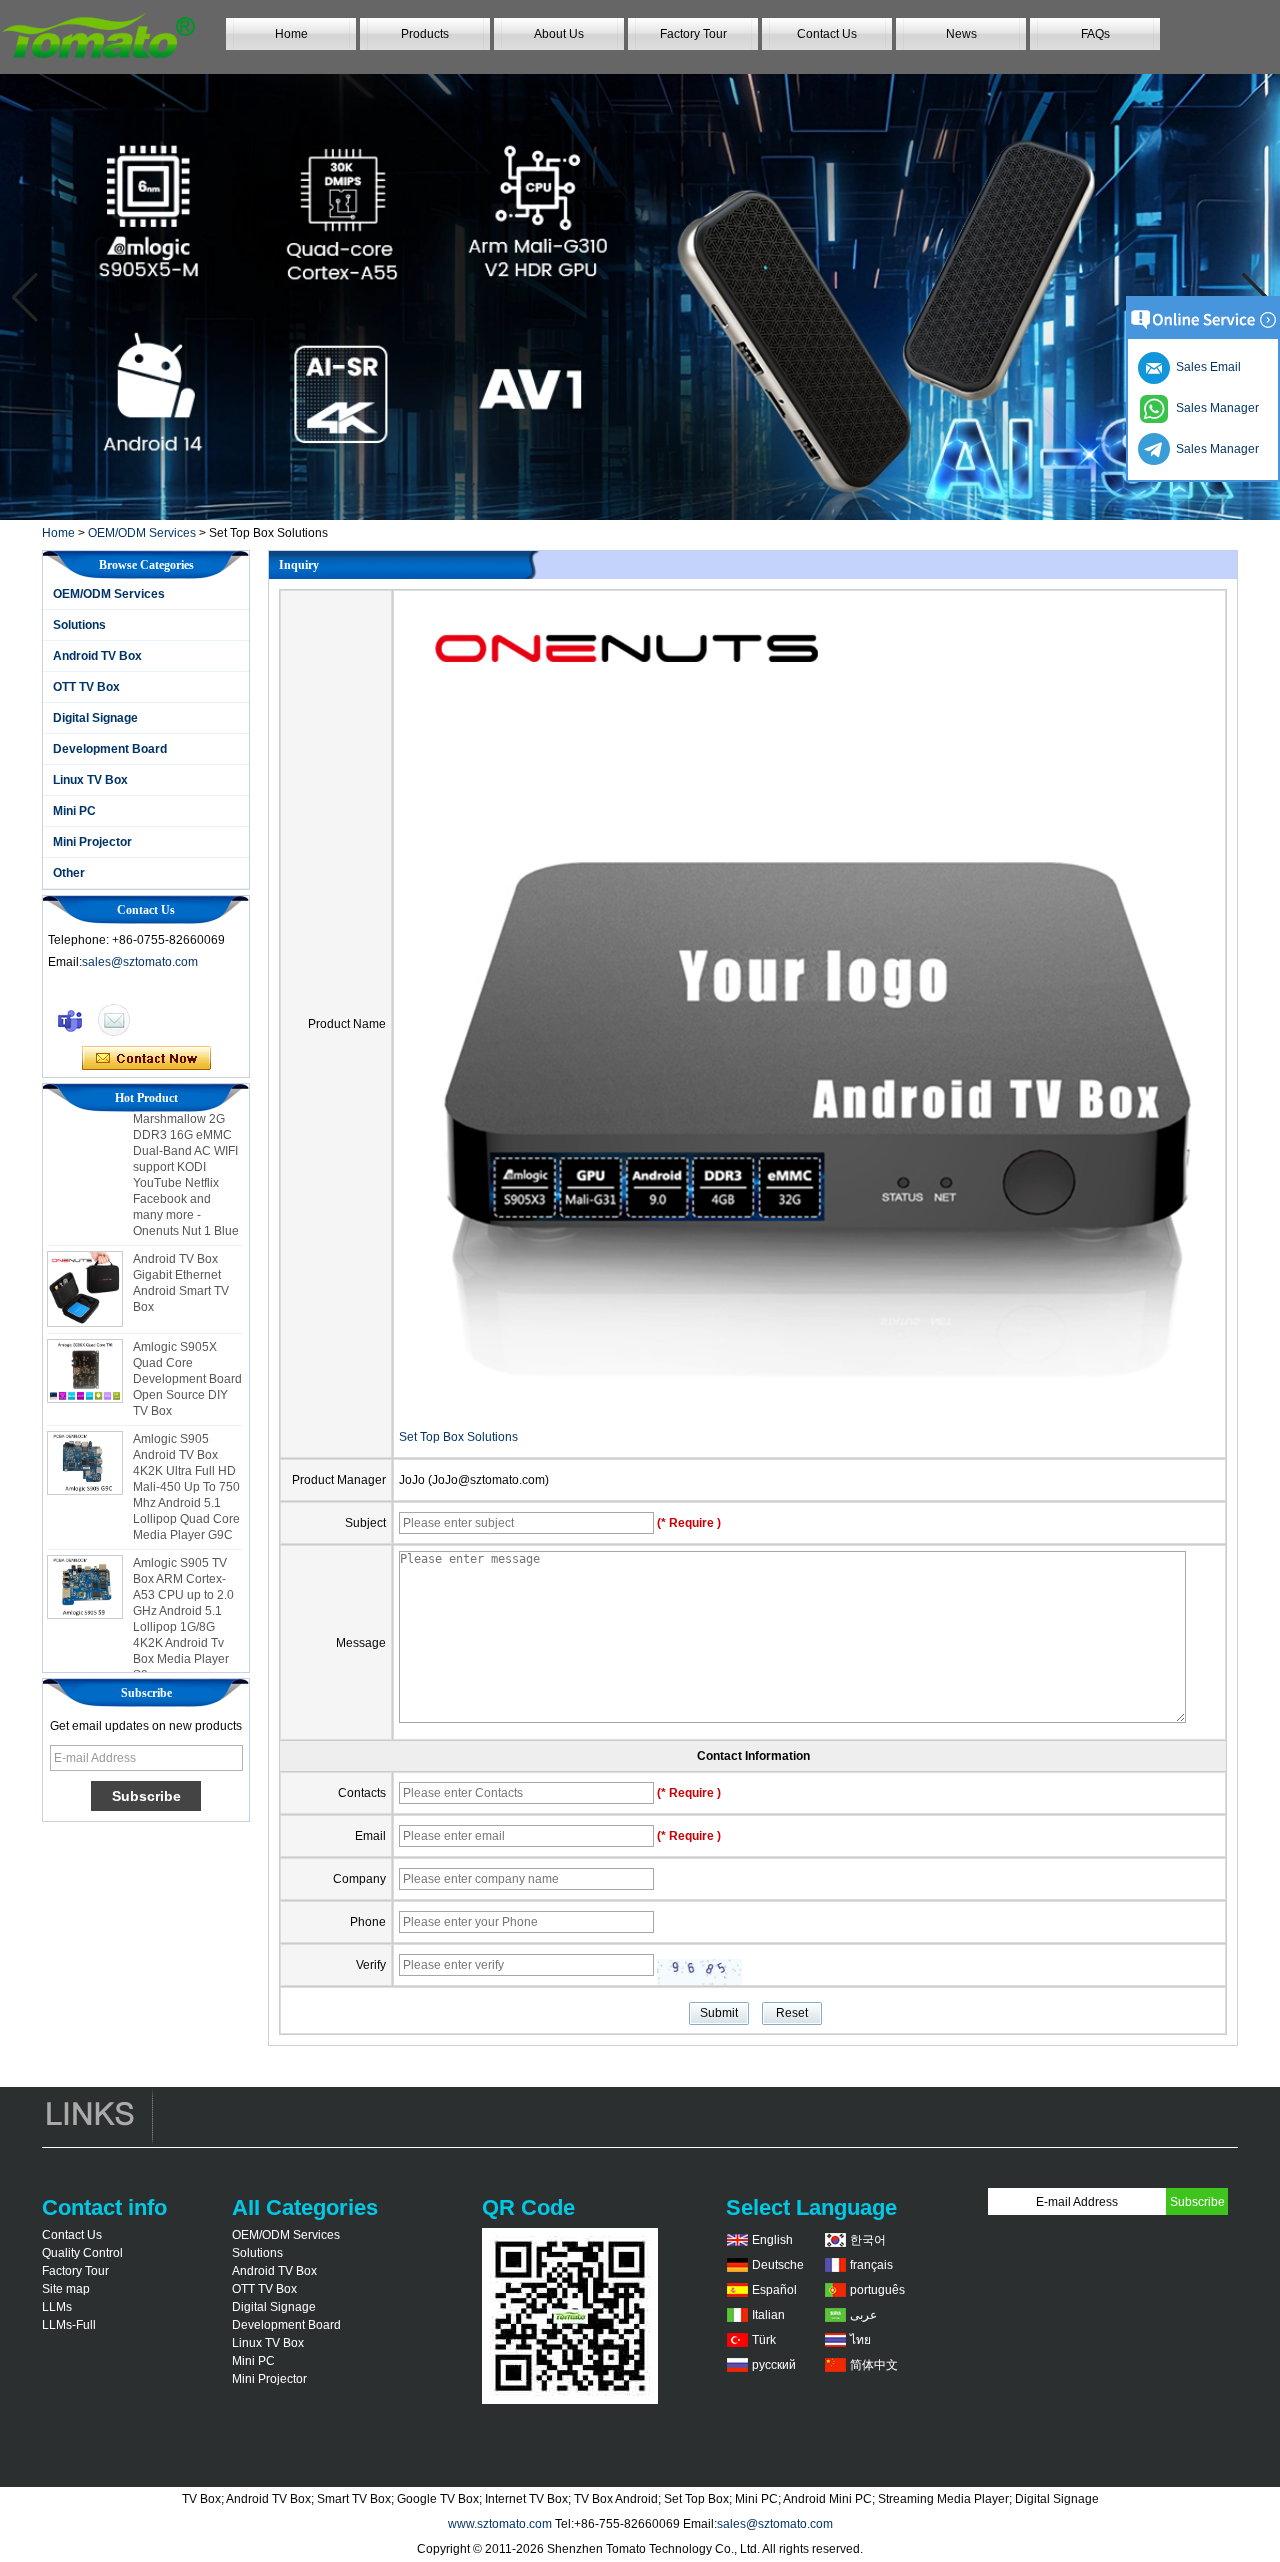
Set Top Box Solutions (458, 1437)
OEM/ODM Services (142, 533)
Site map (66, 2289)
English (772, 2240)
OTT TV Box (86, 687)
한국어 (868, 2240)
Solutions (79, 625)
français (871, 2265)
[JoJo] (70, 1020)
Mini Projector (92, 842)
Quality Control (82, 2253)
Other (69, 873)
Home (291, 34)
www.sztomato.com (500, 2524)
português (877, 2290)
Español (774, 2290)
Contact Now (146, 1059)
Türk (764, 2340)
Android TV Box (97, 656)
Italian (768, 2315)
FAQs (1095, 34)
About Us (559, 34)
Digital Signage (95, 718)
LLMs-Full (69, 2325)
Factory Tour (693, 34)
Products (425, 34)
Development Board (110, 749)
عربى (863, 2315)
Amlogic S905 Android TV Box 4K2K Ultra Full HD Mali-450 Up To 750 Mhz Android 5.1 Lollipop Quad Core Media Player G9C (186, 1465)
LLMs (57, 2307)
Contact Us (827, 34)
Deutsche (778, 2265)
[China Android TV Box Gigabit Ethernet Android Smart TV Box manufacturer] (85, 1267)
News (961, 34)
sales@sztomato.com (140, 962)
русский (774, 2365)
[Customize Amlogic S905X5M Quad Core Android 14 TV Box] (640, 297)
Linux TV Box (90, 780)
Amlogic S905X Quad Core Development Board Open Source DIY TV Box (187, 1357)
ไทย (860, 2340)
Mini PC (74, 811)
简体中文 (874, 2365)
